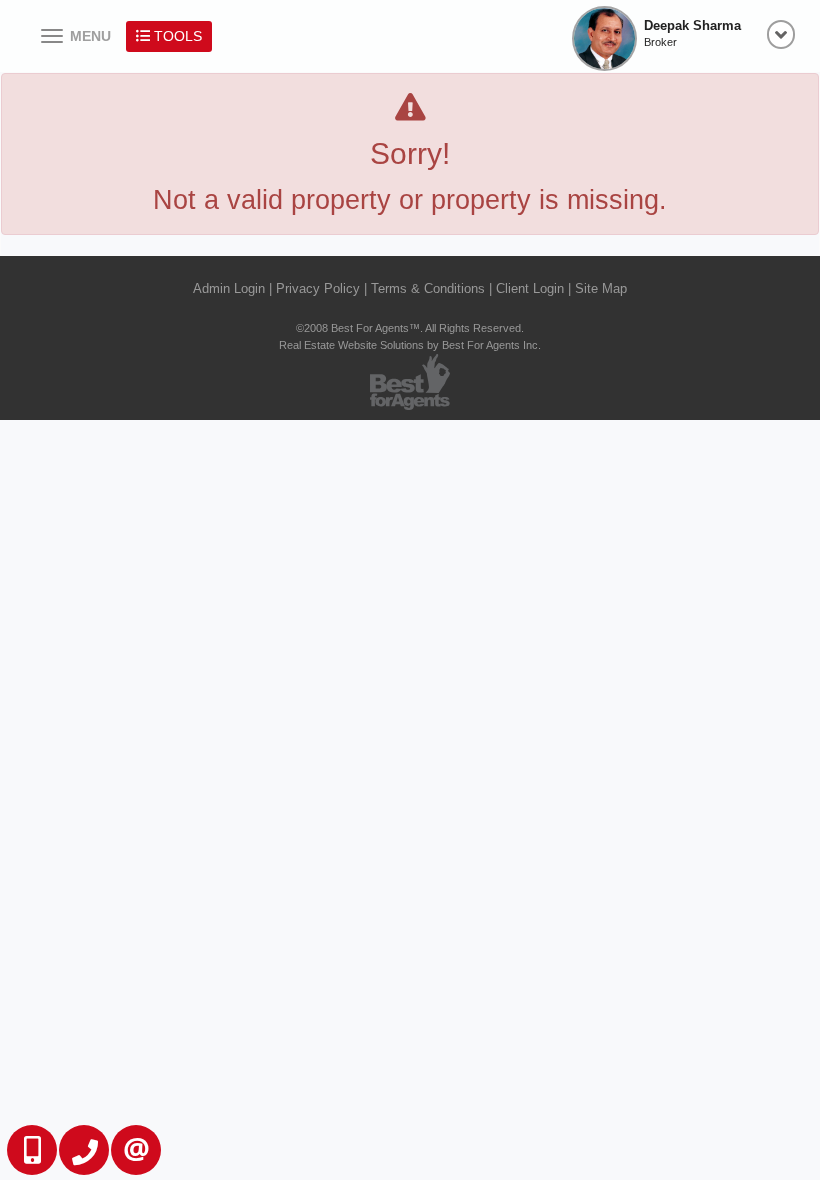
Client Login (530, 288)
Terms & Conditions (428, 288)
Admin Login (229, 288)
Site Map (601, 288)
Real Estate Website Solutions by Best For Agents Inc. (410, 345)
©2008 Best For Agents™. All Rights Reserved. (410, 328)
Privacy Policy (318, 288)
